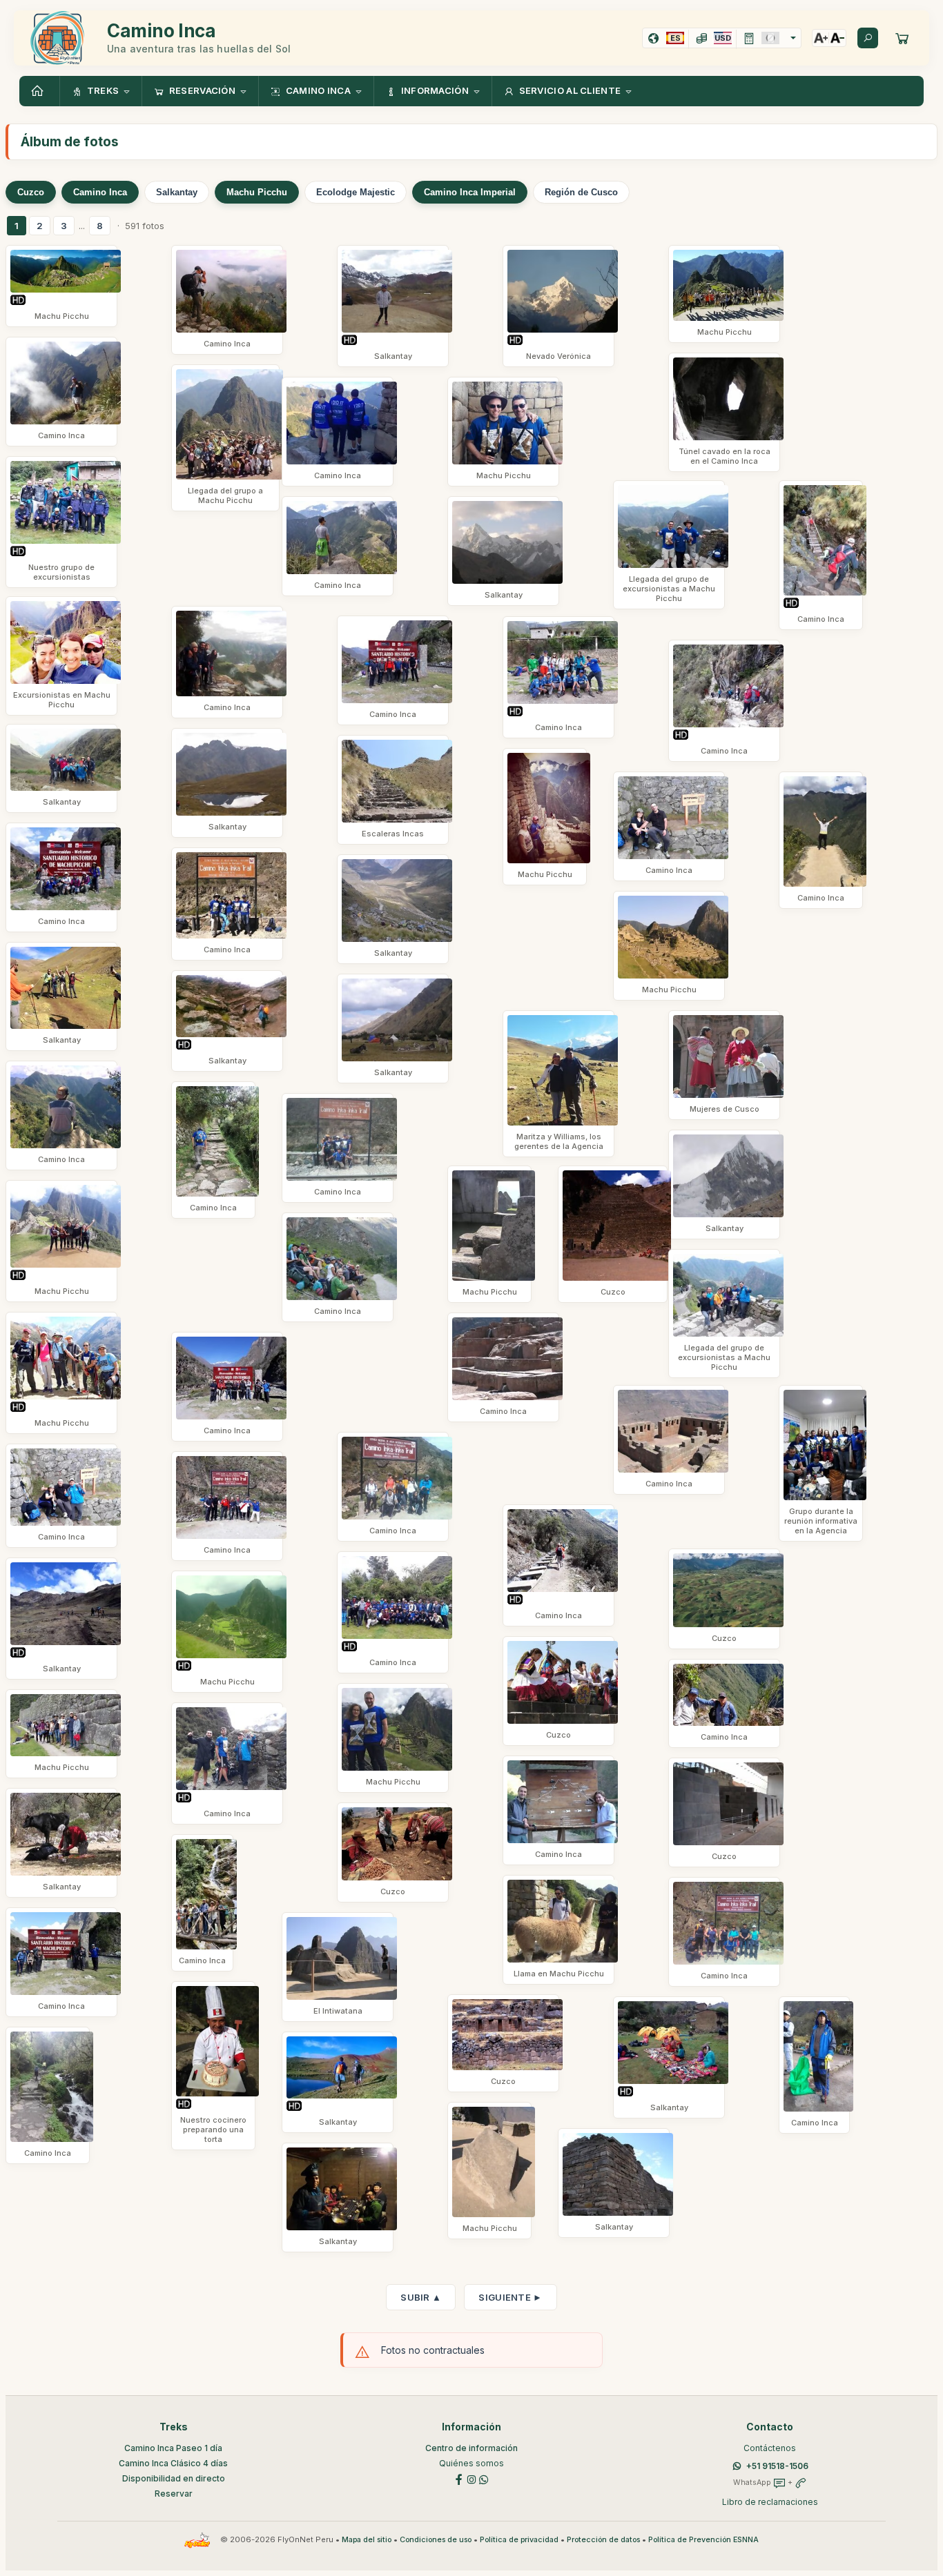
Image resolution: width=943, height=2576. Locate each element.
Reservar (174, 2494)
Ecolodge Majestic (356, 192)
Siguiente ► (510, 2297)
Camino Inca (100, 192)
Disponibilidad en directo (174, 2478)
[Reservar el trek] (902, 38)
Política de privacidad (519, 2540)
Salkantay (177, 192)
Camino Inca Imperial (470, 192)
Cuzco (31, 192)
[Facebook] (459, 2478)
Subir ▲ (421, 2297)
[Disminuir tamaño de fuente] (837, 38)
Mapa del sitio (367, 2540)
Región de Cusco (581, 192)
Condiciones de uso (436, 2540)
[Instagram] (471, 2478)
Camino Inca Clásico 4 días (173, 2463)
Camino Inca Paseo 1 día (173, 2448)
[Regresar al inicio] (39, 91)
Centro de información (471, 2448)
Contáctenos (770, 2448)
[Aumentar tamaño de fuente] (821, 38)
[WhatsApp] (484, 2478)
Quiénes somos (471, 2463)
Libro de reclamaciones (770, 2502)
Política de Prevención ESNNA (703, 2540)
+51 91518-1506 (777, 2466)
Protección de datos (603, 2540)
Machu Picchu (257, 192)
